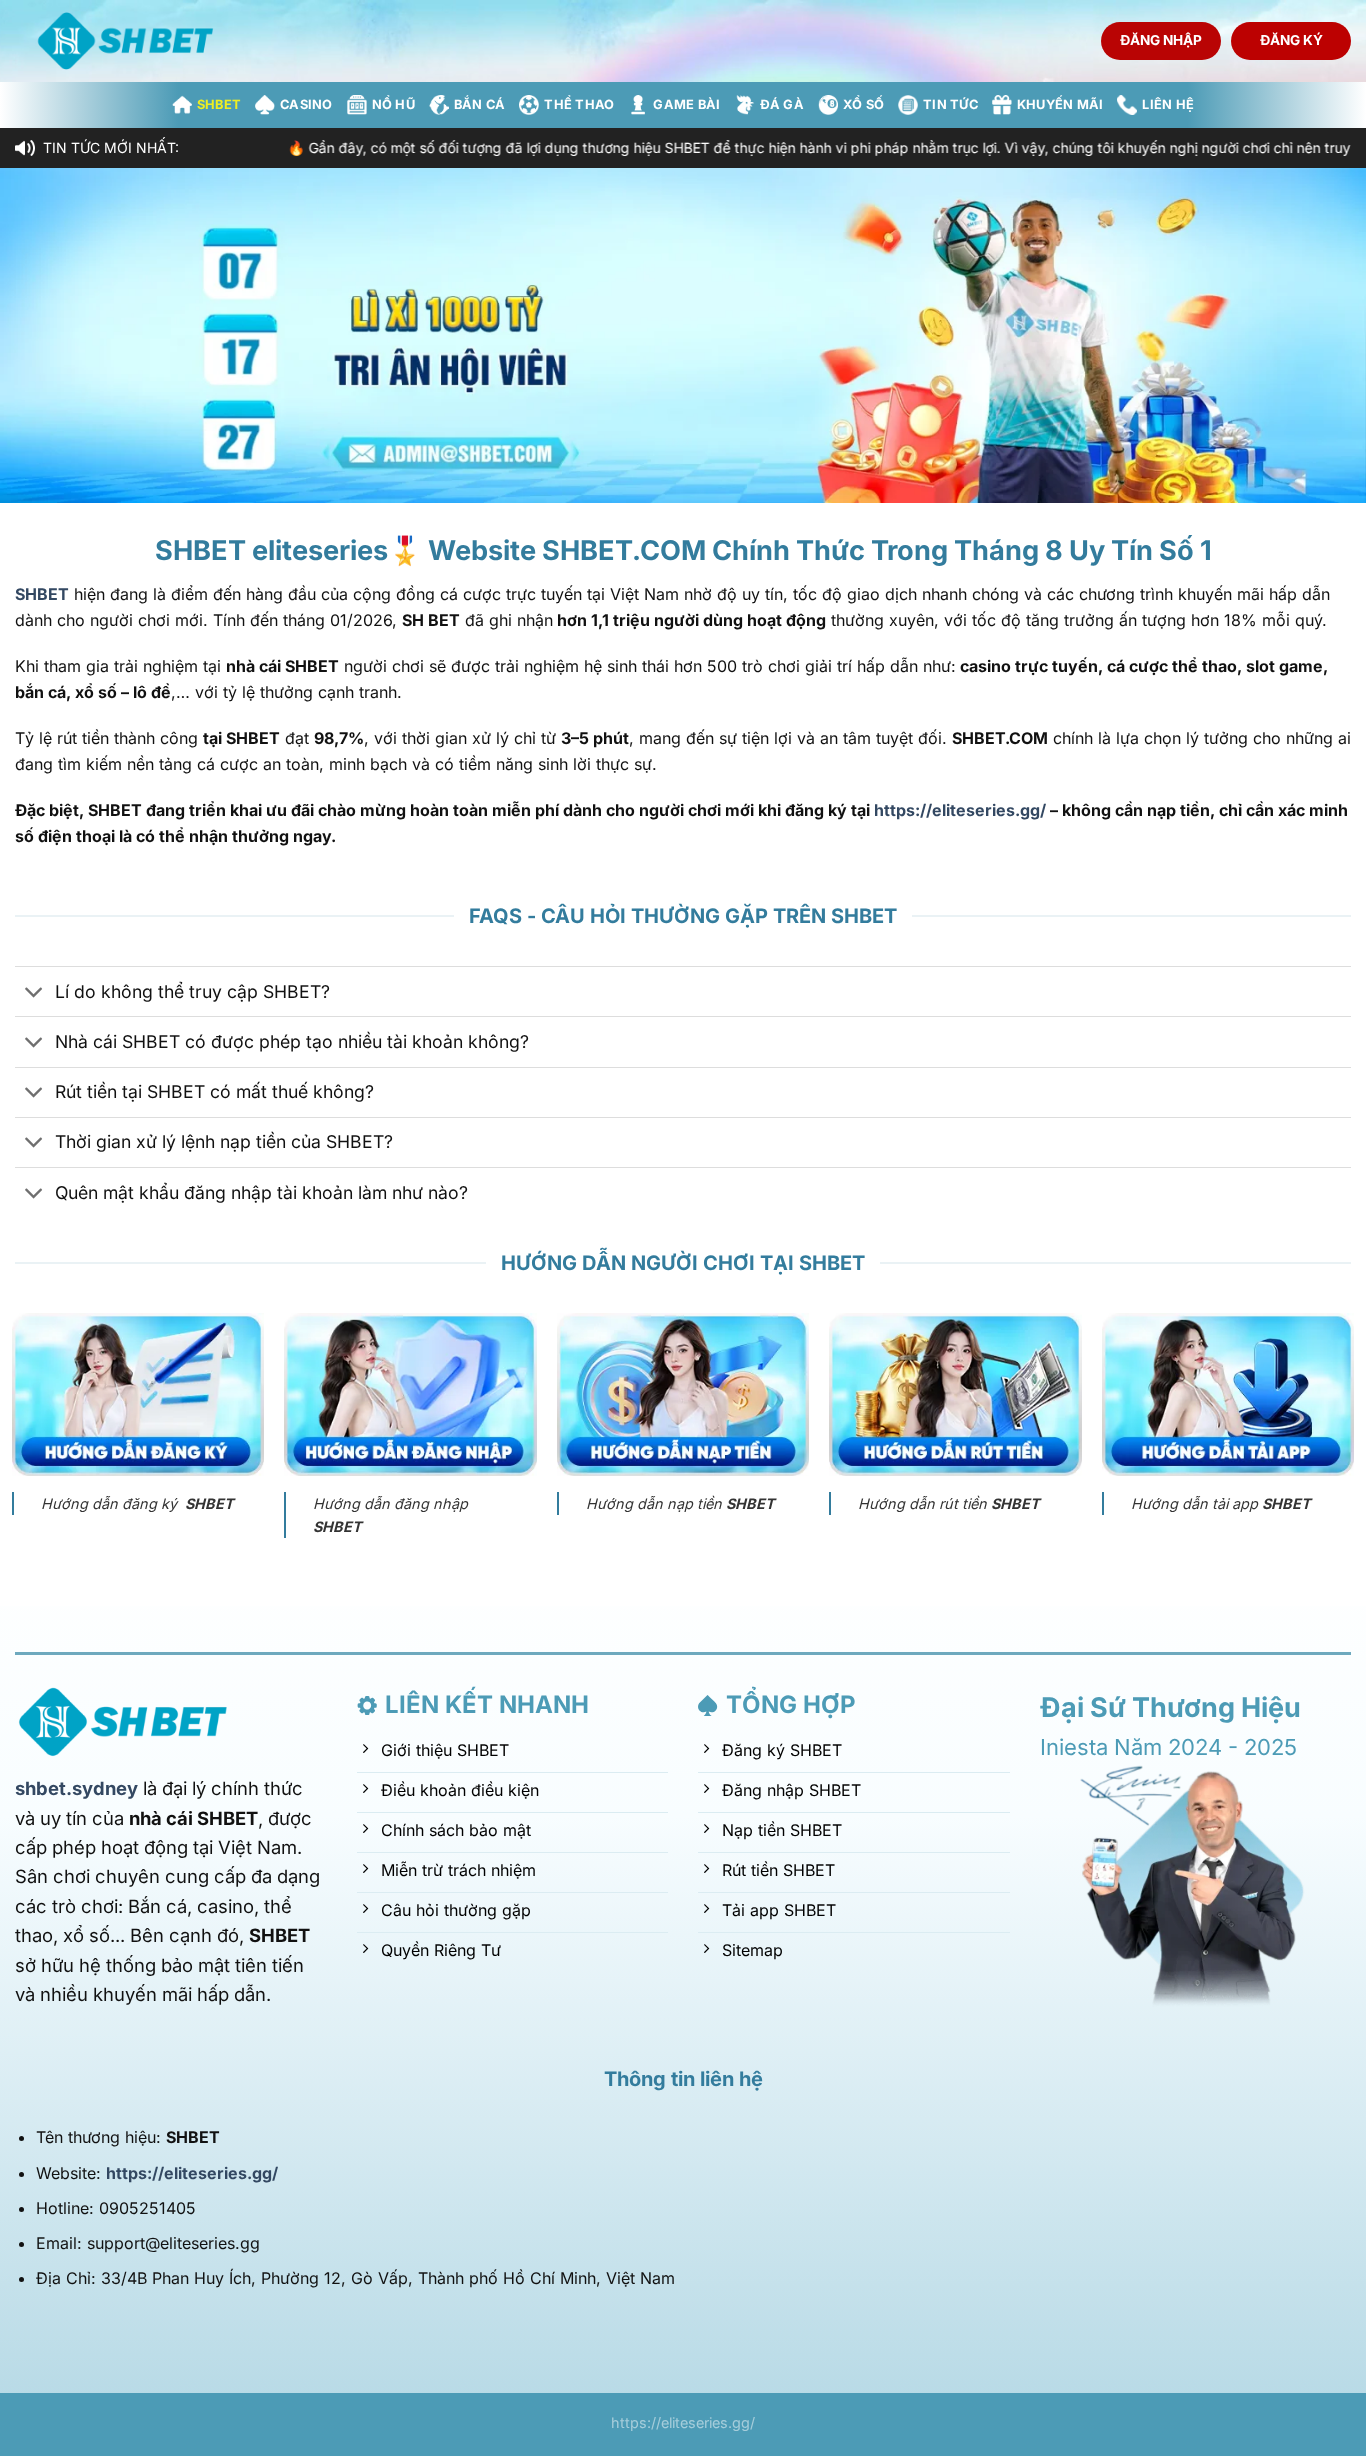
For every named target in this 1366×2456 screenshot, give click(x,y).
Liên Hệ (1168, 104)
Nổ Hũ (393, 104)
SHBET (219, 104)
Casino (306, 104)
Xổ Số (863, 104)
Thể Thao (579, 104)
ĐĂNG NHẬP (1161, 40)
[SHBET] (130, 41)
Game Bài (686, 104)
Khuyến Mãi (1060, 104)
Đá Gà (782, 104)
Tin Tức (950, 104)
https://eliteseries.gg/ (960, 810)
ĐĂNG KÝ (1291, 40)
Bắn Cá (480, 104)
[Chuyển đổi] (34, 993)
